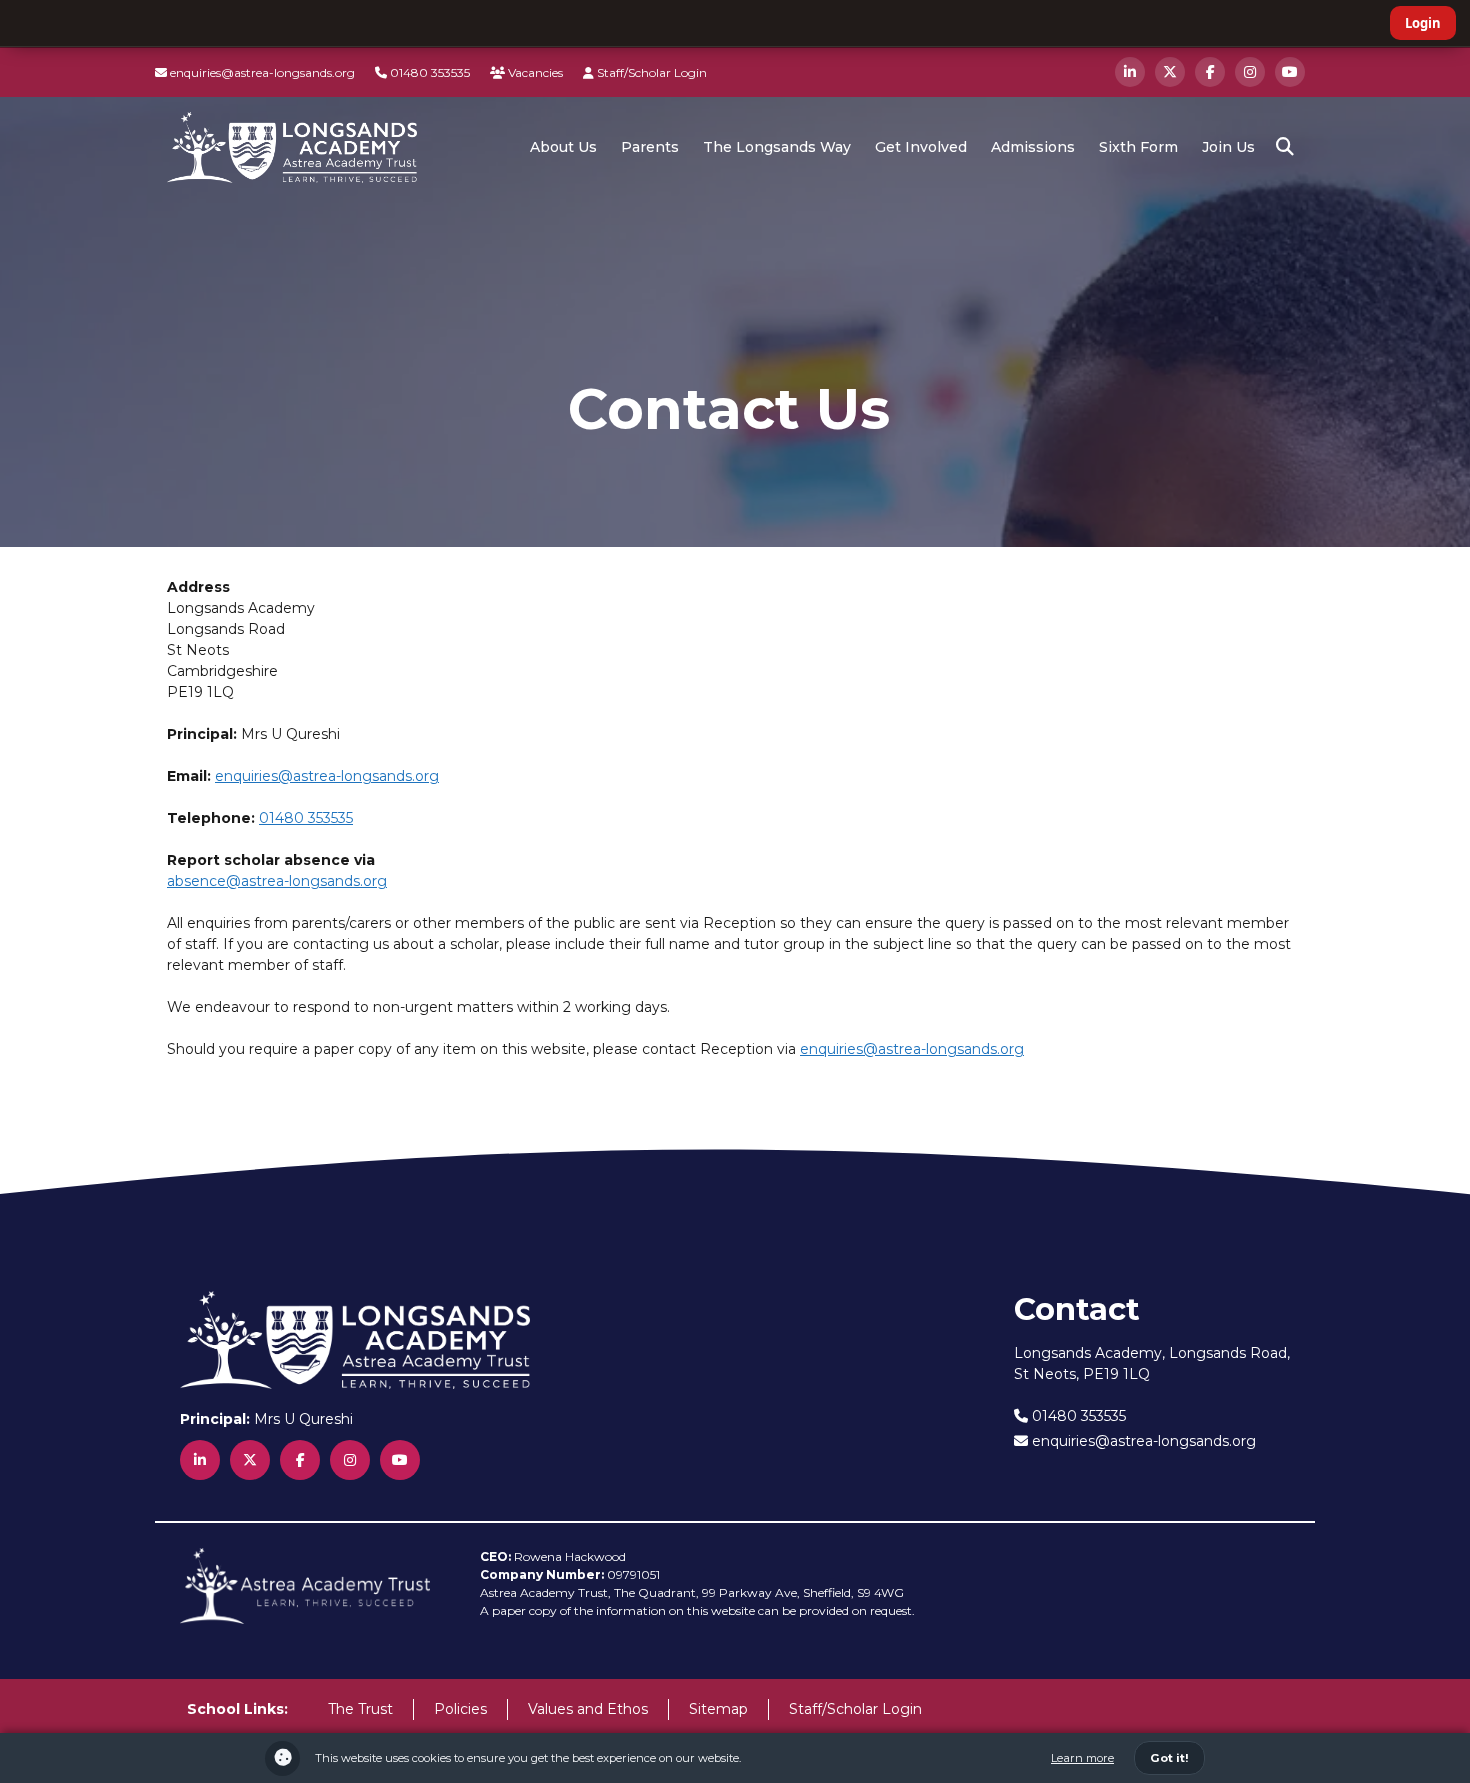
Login (1423, 23)
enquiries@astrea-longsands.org (261, 72)
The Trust (360, 1709)
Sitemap (718, 1709)
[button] (1285, 147)
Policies (460, 1709)
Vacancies (534, 72)
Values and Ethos (588, 1709)
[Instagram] (1250, 72)
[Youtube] (1290, 72)
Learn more (1082, 1758)
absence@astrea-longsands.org (277, 881)
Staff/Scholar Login (650, 72)
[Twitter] (1170, 72)
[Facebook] (1210, 72)
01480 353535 (428, 72)
